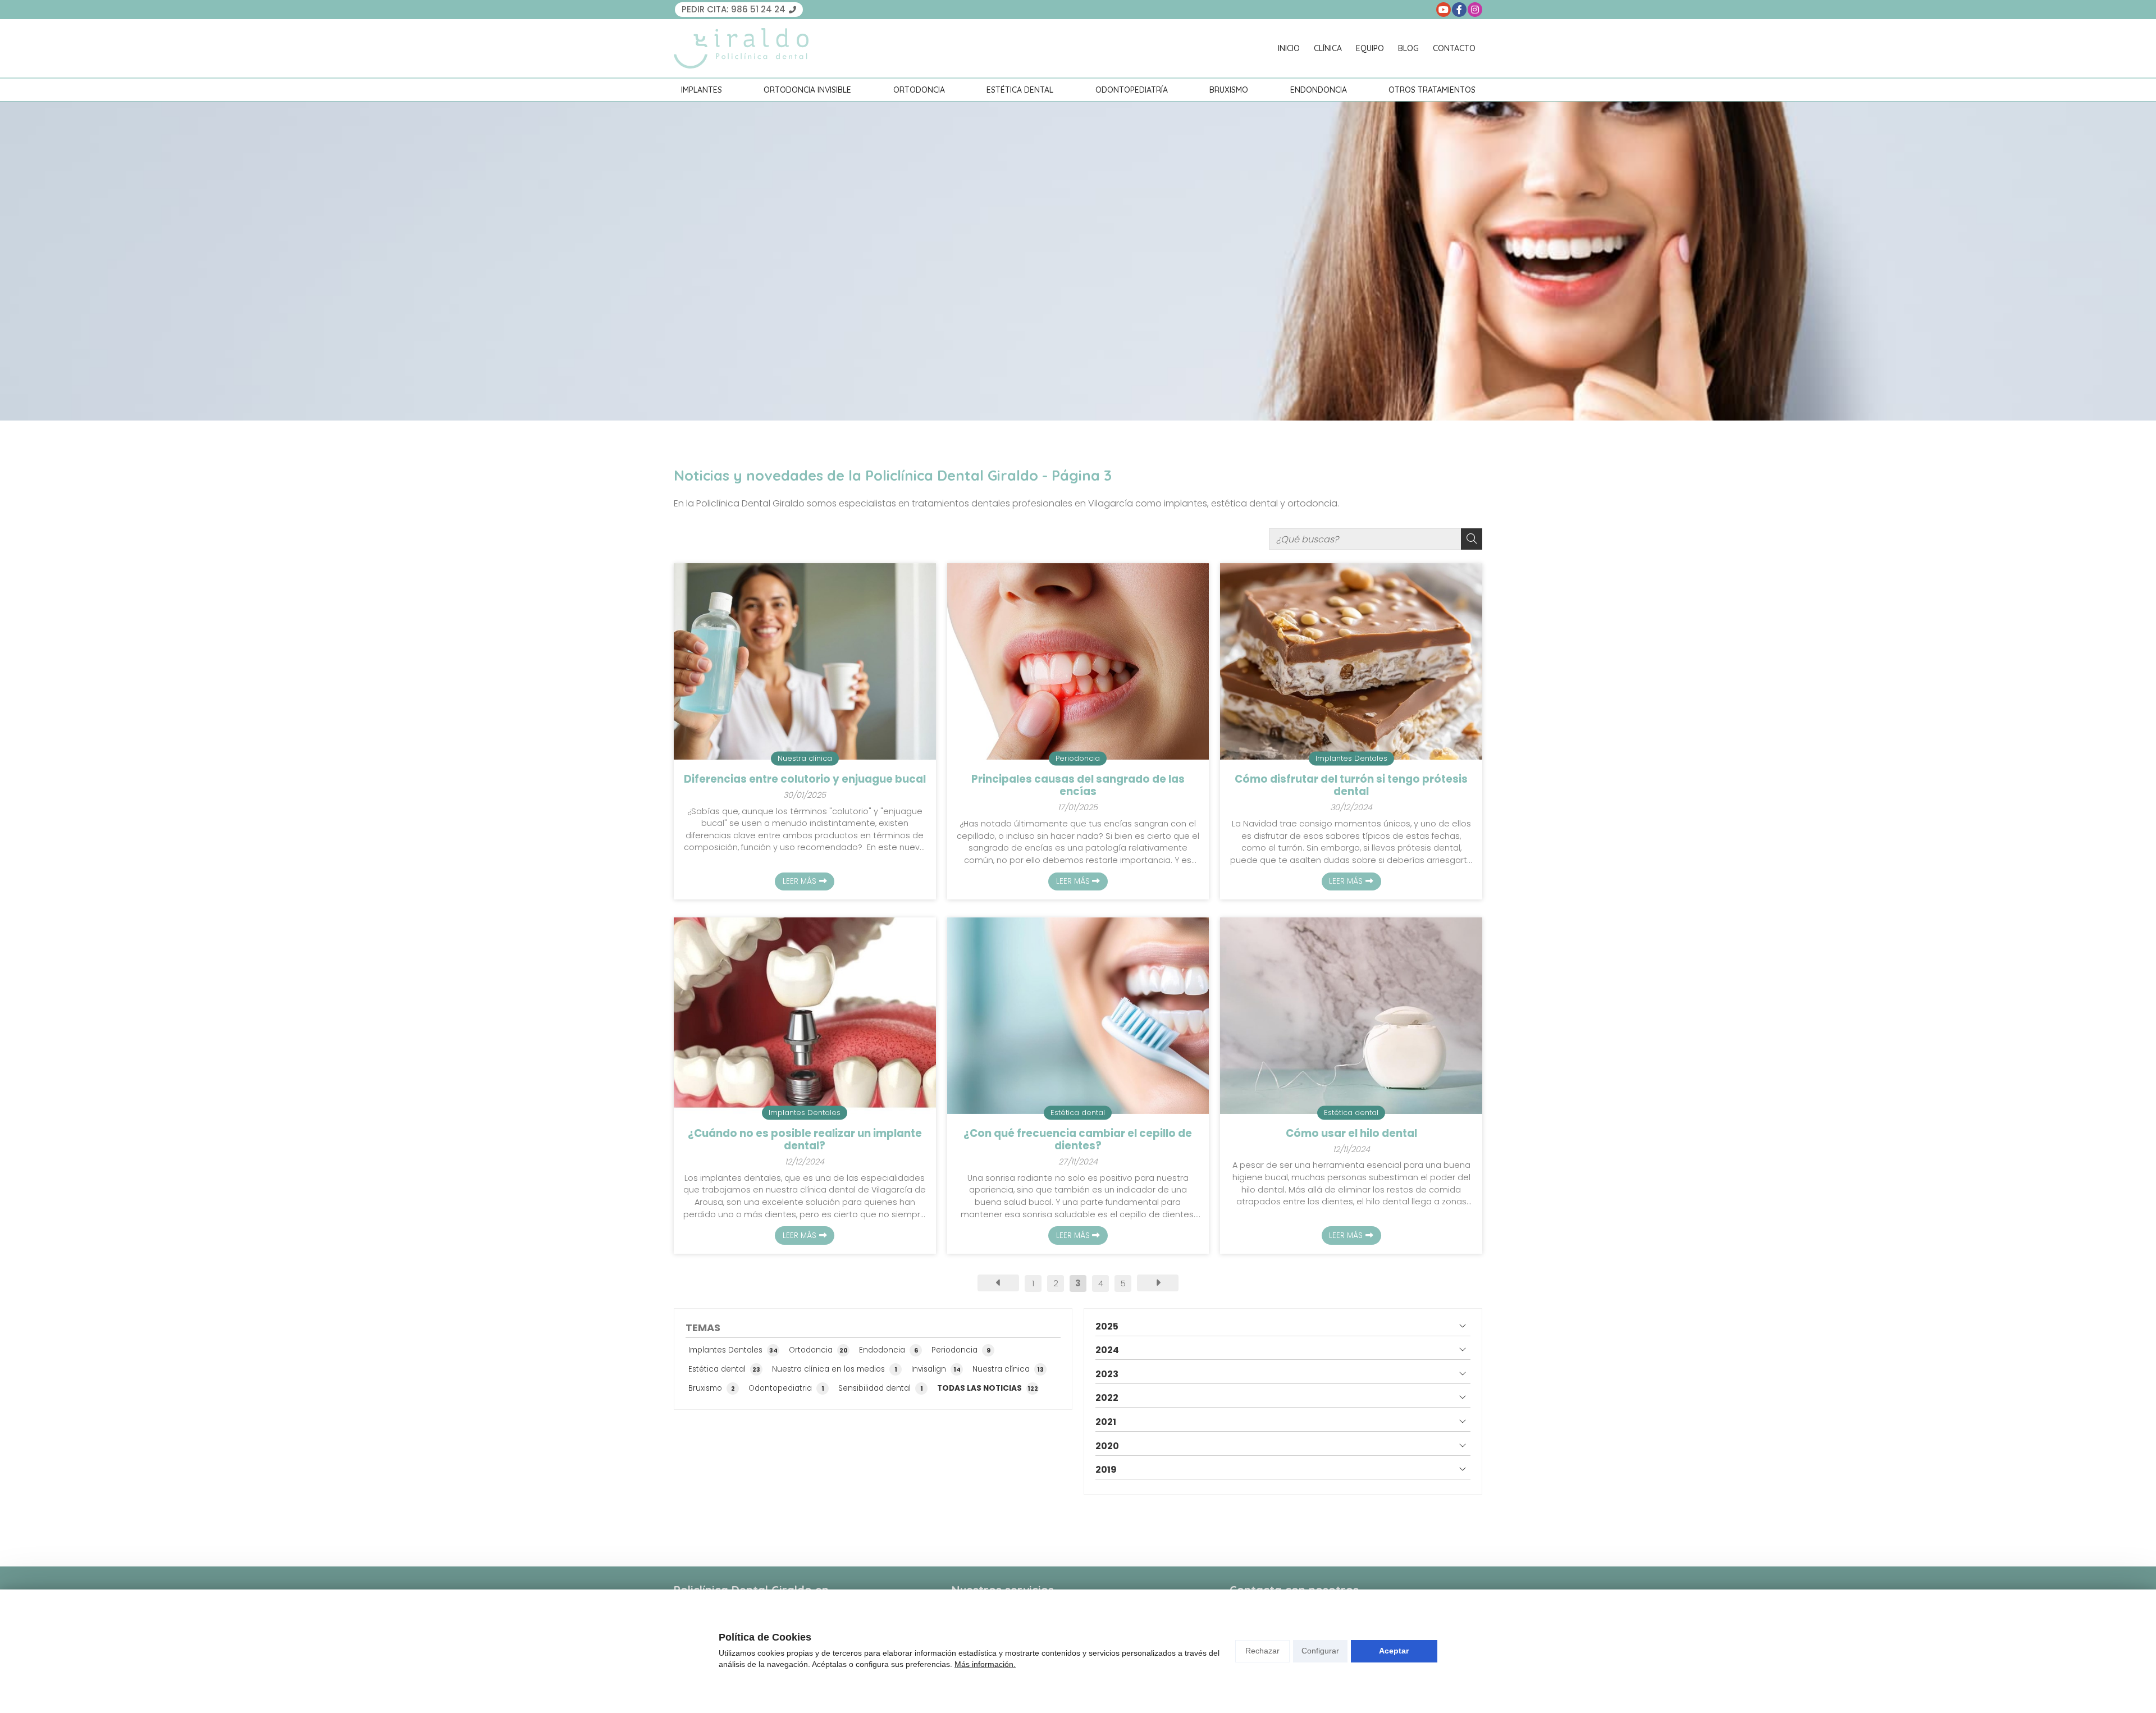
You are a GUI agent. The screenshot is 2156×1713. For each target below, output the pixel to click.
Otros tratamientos (1432, 90)
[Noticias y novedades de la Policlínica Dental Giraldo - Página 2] (998, 1283)
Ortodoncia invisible (807, 90)
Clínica (1328, 48)
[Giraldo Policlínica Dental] (741, 48)
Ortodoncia (919, 90)
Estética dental (1078, 1112)
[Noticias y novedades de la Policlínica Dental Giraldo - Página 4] (1158, 1283)
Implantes (702, 90)
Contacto (1454, 48)
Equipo (1370, 48)
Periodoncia (1078, 758)
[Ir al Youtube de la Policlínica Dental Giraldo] (1444, 10)
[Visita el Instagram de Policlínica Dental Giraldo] (1475, 10)
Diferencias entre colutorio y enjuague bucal (805, 779)
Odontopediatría (1132, 90)
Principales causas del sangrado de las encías (1078, 786)
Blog (1408, 48)
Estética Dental (1020, 90)
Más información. (985, 1664)
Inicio (1289, 48)
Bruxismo (1229, 90)
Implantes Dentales (1351, 758)
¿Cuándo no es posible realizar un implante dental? (805, 1140)
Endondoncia (1319, 90)
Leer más (800, 881)
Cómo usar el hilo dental (1351, 1134)
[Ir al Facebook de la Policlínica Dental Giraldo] (1459, 10)
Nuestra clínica (805, 758)
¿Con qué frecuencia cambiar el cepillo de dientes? (1078, 1140)
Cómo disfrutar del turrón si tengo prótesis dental (1351, 786)
